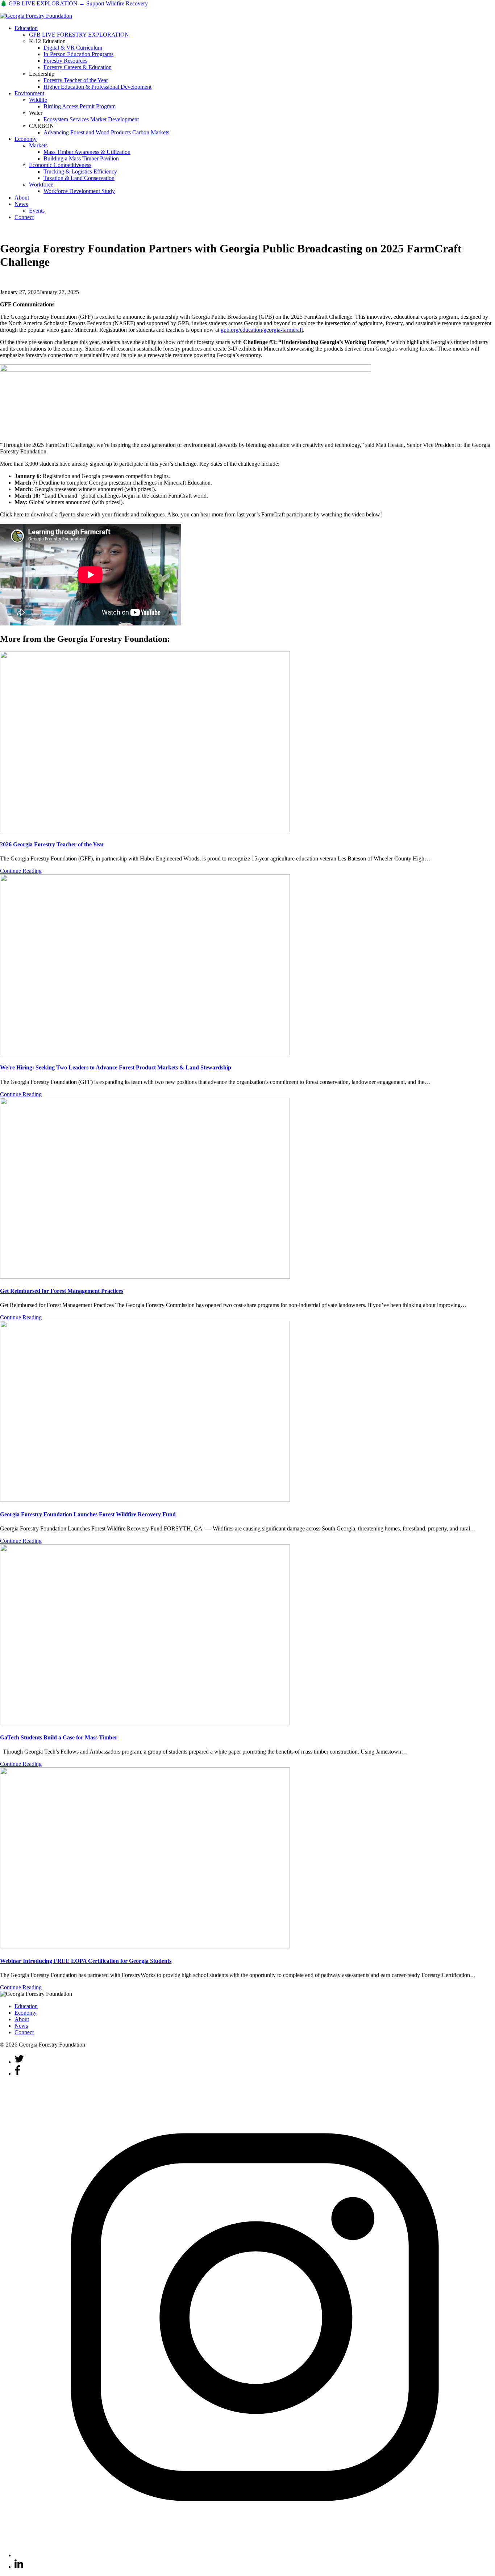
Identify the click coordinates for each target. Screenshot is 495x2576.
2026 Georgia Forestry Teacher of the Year (52, 844)
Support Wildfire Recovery (117, 3)
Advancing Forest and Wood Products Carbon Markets (106, 132)
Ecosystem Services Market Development (91, 119)
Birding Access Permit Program (80, 106)
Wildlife (38, 100)
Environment (29, 93)
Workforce (41, 185)
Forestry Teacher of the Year (76, 80)
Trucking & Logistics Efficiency (80, 171)
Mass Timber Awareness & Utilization (87, 152)
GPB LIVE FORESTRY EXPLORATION (79, 35)
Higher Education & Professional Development (97, 87)
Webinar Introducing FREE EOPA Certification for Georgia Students (86, 1961)
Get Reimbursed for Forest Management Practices (62, 1291)
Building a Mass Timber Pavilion (81, 158)
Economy (26, 139)
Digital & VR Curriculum (73, 48)
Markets (38, 145)
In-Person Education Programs (78, 54)
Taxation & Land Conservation (79, 178)
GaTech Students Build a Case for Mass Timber (59, 1737)
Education (26, 28)
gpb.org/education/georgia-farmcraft (262, 330)
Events (37, 211)
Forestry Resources (65, 61)
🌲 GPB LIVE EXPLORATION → (42, 3)
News (21, 204)
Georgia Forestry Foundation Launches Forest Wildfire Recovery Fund (88, 1514)
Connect (24, 217)
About (22, 198)
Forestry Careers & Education (78, 67)
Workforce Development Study (79, 191)
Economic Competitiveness (60, 165)
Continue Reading (21, 871)
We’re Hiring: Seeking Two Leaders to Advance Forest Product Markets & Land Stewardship (116, 1067)
